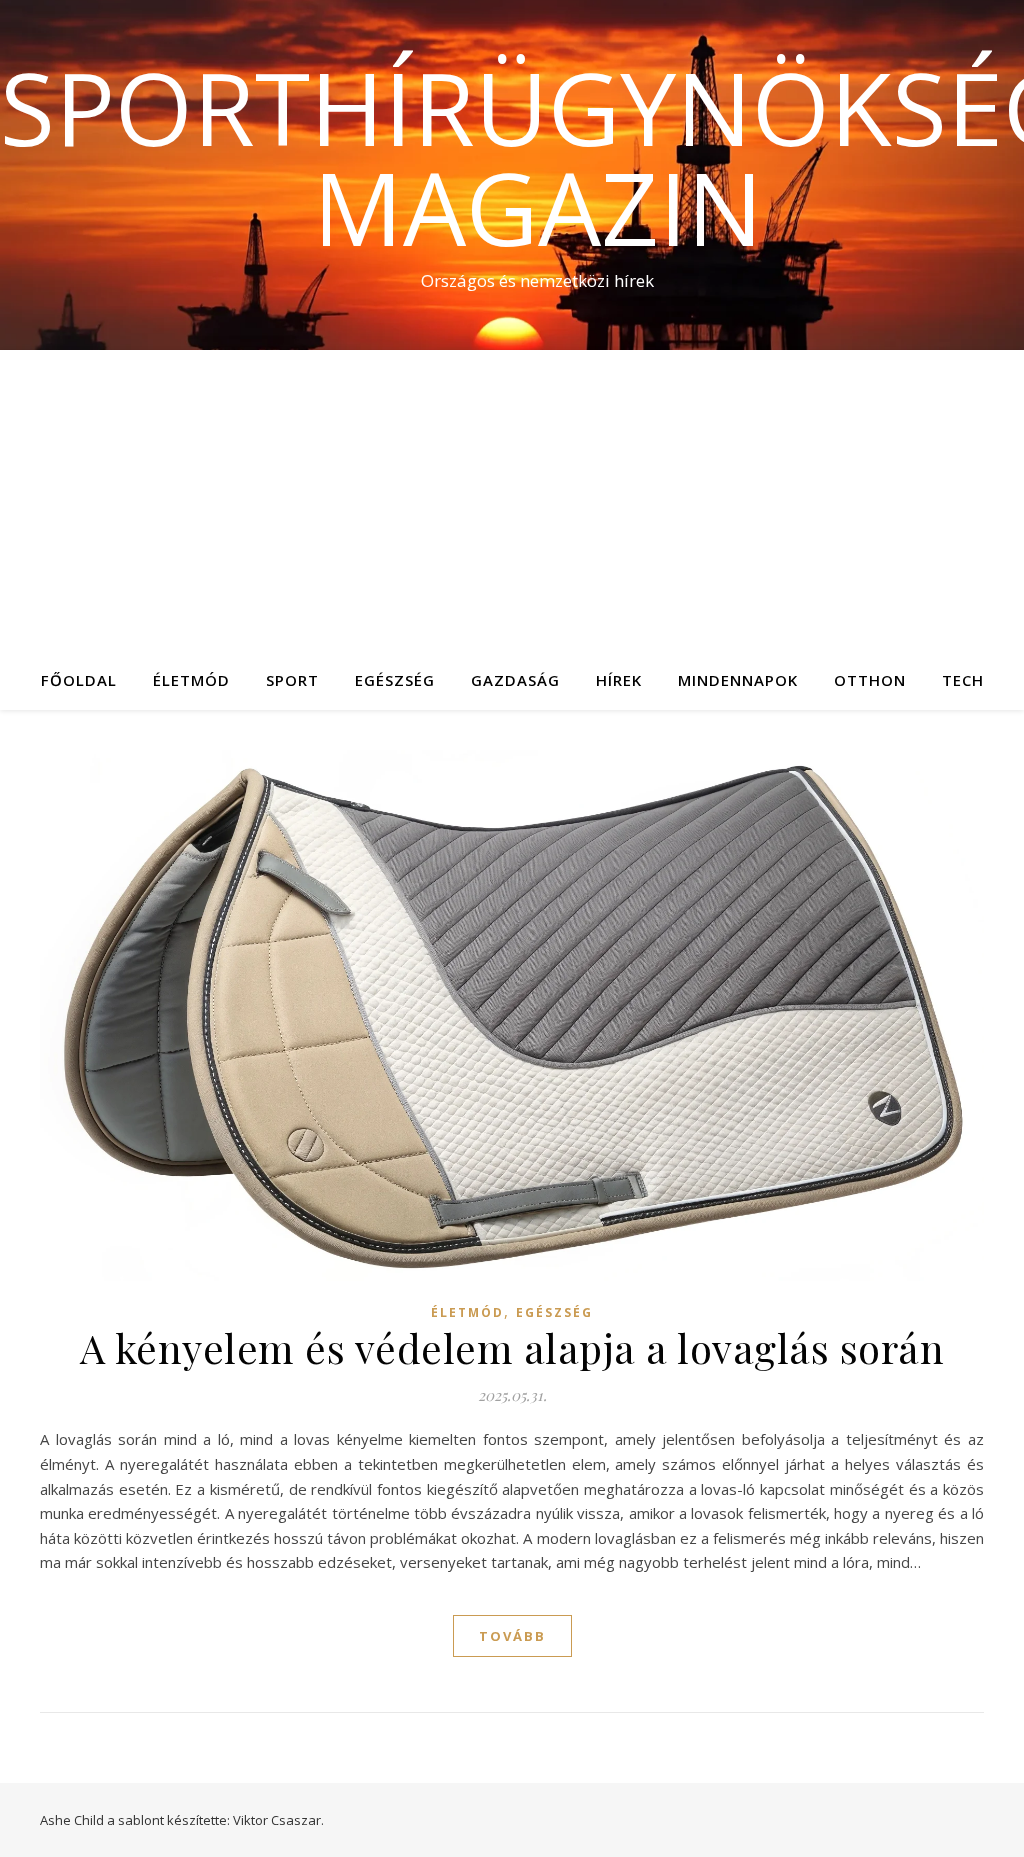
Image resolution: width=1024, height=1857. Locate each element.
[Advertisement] (512, 500)
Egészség (395, 680)
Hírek (619, 680)
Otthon (870, 680)
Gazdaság (515, 680)
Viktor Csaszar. (278, 1820)
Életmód (191, 680)
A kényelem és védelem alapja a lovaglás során (512, 1347)
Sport (292, 680)
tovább (512, 1636)
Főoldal (79, 680)
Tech (963, 680)
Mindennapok (738, 680)
